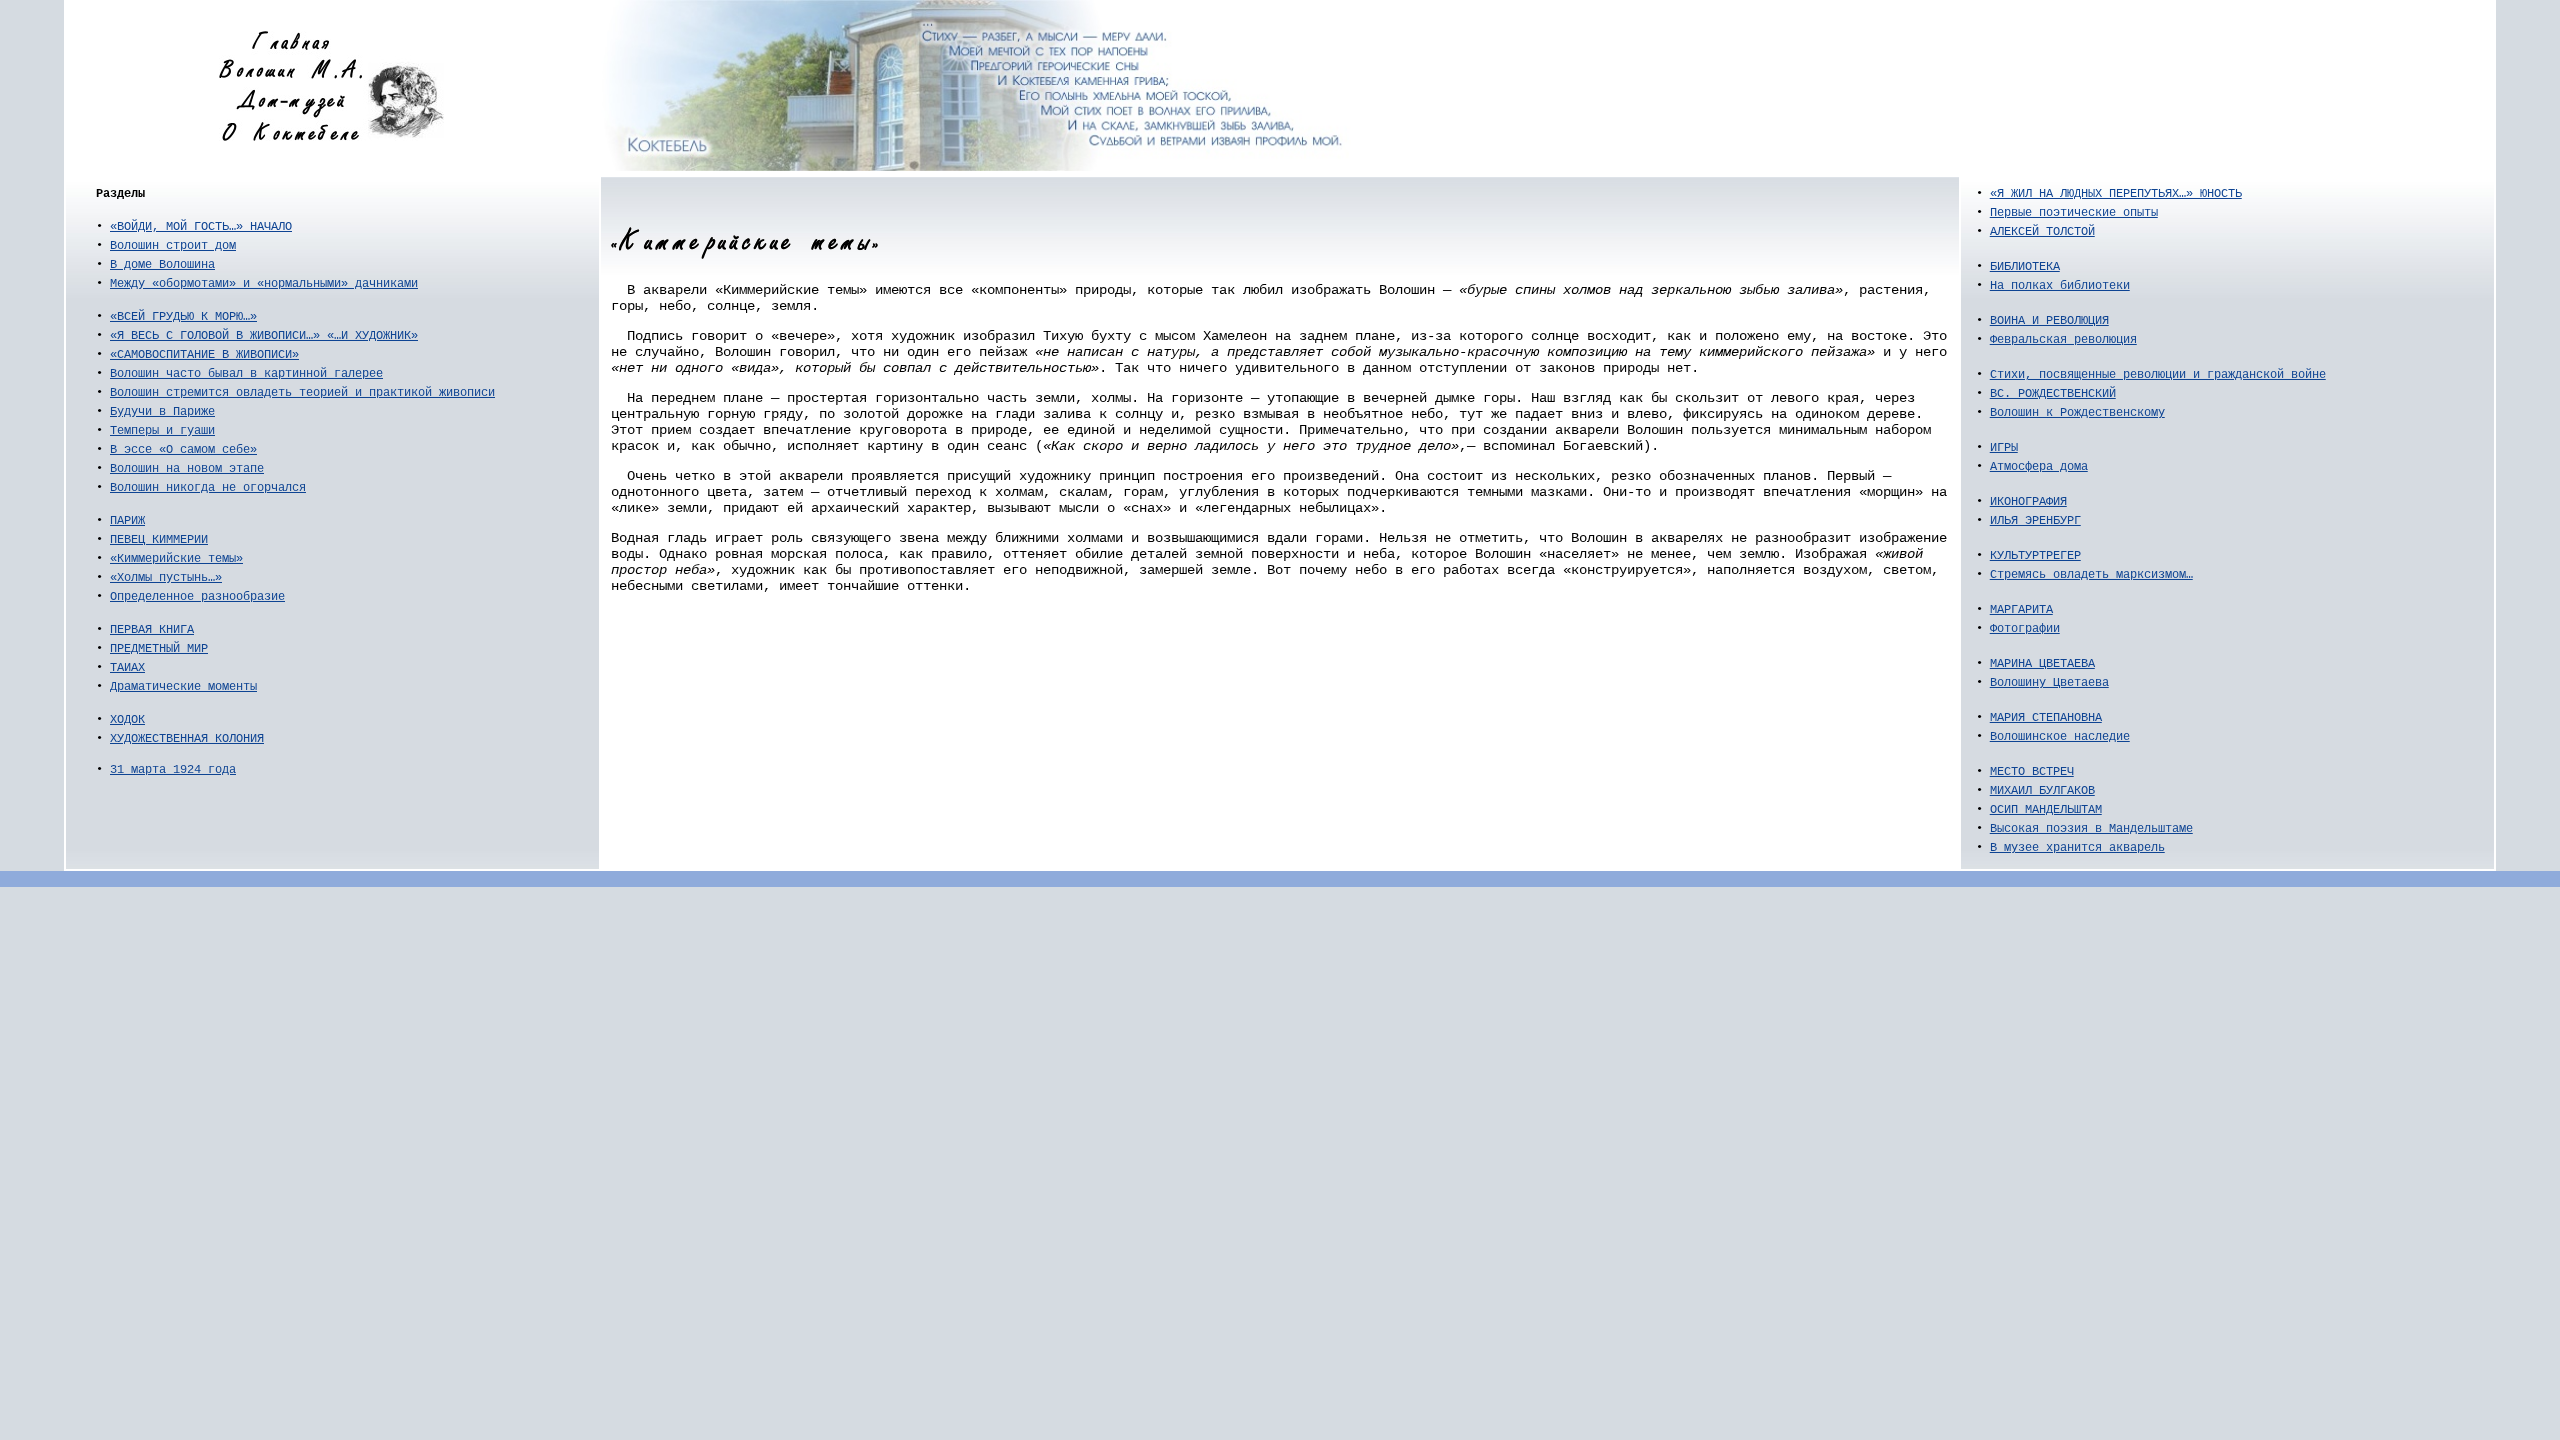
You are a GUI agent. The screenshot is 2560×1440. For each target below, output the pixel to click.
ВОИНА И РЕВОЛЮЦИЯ (2049, 321)
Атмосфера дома (2039, 467)
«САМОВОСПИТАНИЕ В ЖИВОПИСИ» (204, 355)
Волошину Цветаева (2049, 683)
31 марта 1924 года (173, 770)
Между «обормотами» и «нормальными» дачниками (264, 284)
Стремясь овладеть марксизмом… (2091, 575)
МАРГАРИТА (2021, 610)
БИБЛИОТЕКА (2025, 267)
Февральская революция (2063, 340)
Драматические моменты (183, 687)
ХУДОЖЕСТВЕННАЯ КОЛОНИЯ (187, 739)
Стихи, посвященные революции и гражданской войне (2158, 375)
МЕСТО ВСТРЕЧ (2032, 772)
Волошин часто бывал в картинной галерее (246, 374)
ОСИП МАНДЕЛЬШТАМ (2046, 810)
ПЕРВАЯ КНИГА (152, 630)
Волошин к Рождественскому (2077, 413)
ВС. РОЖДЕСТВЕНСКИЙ (2053, 394)
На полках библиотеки (2060, 286)
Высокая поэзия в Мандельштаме (2091, 829)
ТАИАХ (127, 668)
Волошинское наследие (2060, 737)
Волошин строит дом (173, 246)
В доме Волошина (162, 265)
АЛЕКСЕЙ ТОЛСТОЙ (2042, 232)
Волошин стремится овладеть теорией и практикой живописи (302, 393)
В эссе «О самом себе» (183, 450)
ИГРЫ (2004, 448)
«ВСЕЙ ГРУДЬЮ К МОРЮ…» (183, 317)
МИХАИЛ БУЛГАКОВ (2042, 791)
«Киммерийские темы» (176, 559)
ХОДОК (127, 720)
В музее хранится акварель (2077, 848)
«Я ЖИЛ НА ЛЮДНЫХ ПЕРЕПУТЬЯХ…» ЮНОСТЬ (2116, 194)
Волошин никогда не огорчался (208, 488)
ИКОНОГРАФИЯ (2028, 502)
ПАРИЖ (127, 521)
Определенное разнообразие (197, 597)
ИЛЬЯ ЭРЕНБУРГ (2035, 521)
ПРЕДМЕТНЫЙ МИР (159, 649)
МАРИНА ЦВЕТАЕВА (2042, 664)
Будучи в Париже (162, 412)
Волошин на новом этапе (187, 469)
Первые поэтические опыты (2074, 213)
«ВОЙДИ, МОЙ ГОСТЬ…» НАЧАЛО (201, 227)
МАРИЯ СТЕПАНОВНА (2046, 718)
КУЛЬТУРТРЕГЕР (2035, 556)
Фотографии (2025, 629)
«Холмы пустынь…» (166, 578)
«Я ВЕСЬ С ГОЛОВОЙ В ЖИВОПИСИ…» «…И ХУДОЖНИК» (264, 336)
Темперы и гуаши (162, 431)
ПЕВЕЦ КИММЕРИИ (159, 540)
